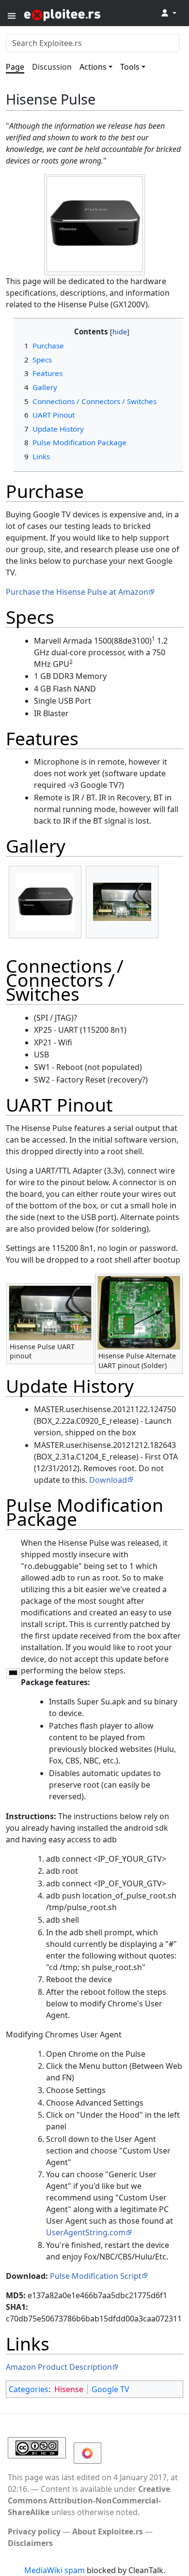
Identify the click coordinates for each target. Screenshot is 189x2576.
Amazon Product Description (59, 2367)
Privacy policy (34, 2531)
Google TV (110, 2389)
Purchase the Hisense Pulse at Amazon (77, 592)
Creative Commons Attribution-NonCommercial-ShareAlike (89, 2501)
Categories (29, 2389)
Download (108, 1480)
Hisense (69, 2389)
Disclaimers (30, 2543)
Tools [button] (130, 67)
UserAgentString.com (86, 2232)
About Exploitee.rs (108, 2531)
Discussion (52, 67)
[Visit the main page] (86, 14)
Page (15, 67)
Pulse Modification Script (96, 2276)
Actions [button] (93, 67)
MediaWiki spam (55, 2570)
